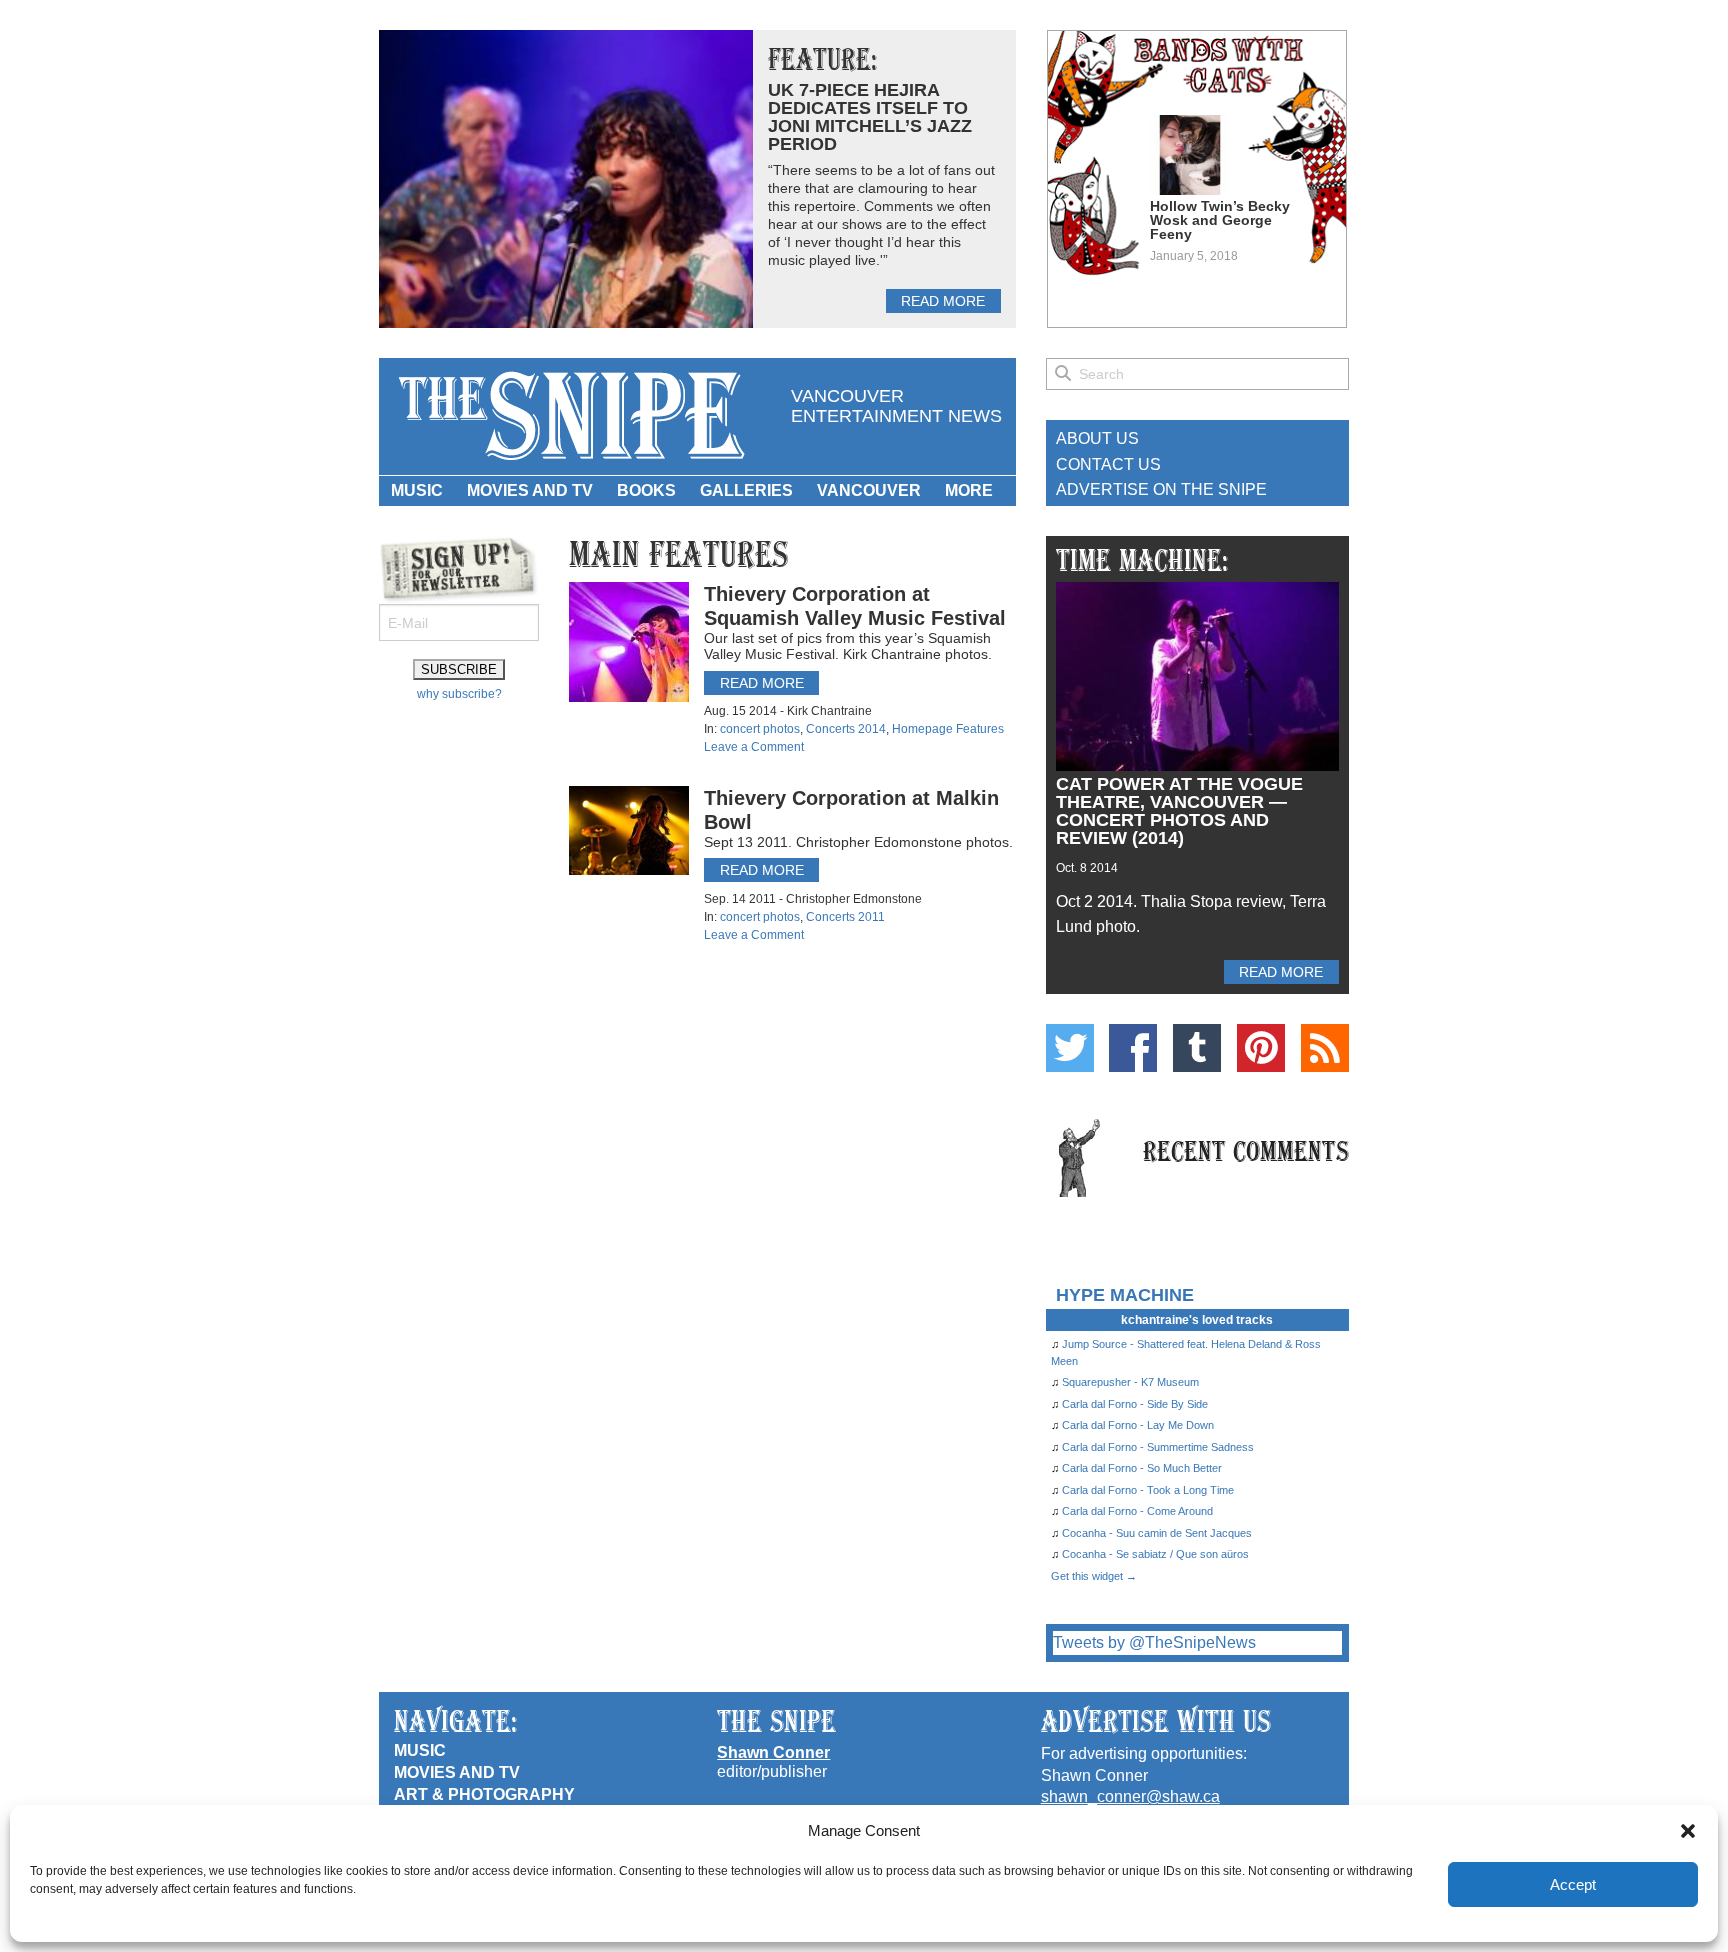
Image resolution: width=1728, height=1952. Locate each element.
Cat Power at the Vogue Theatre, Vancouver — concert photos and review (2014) (1179, 811)
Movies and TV (530, 490)
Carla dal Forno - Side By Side (1135, 1404)
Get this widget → (1094, 1576)
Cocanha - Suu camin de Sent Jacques (1157, 1533)
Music (417, 490)
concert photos (760, 729)
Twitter (1070, 1048)
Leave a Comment (754, 747)
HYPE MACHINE (1125, 1294)
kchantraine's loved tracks (1197, 1320)
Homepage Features (948, 729)
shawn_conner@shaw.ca (1130, 1796)
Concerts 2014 (846, 729)
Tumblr (1197, 1048)
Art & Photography (484, 1794)
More (969, 490)
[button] (1688, 1831)
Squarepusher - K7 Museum (1130, 1382)
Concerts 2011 (845, 917)
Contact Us (1108, 464)
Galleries (746, 490)
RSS (1325, 1048)
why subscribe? (459, 694)
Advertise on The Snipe (1161, 489)
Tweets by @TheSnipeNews (1154, 1642)
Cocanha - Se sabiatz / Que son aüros (1155, 1554)
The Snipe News (570, 416)
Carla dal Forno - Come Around (1137, 1511)
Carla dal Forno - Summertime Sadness (1158, 1447)
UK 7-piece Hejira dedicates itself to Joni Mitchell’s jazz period (870, 117)
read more (943, 301)
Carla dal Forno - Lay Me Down (1138, 1425)
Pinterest (1261, 1048)
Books (646, 490)
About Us (1097, 438)
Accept (1573, 1884)
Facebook (1133, 1048)
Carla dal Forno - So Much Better (1142, 1468)
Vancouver (869, 490)
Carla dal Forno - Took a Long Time (1148, 1490)
